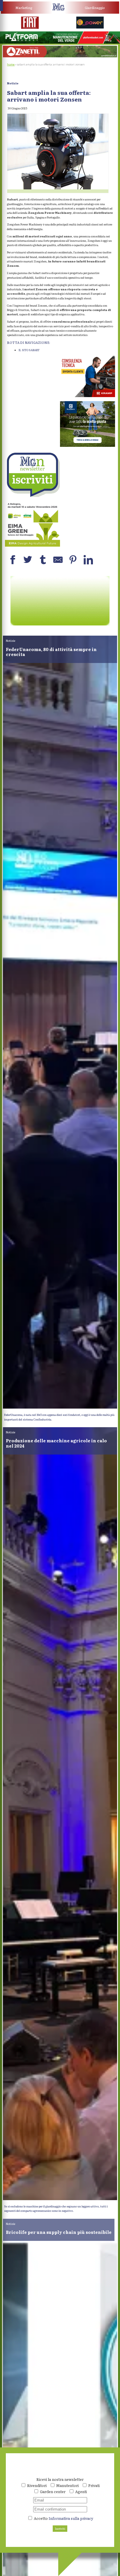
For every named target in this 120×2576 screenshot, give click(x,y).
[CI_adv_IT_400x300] (88, 396)
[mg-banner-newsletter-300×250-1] (32, 496)
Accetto (63, 2518)
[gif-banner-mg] (60, 56)
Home (11, 64)
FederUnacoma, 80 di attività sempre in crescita (51, 652)
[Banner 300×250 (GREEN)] (32, 545)
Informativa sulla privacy (71, 2518)
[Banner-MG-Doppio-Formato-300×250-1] (88, 446)
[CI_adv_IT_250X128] (60, 624)
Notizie (13, 83)
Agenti (81, 2491)
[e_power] (90, 27)
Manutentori (67, 2485)
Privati (94, 2485)
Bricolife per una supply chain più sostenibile (59, 2232)
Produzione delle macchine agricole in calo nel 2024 (56, 1443)
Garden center (53, 2491)
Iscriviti (60, 2529)
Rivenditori (37, 2485)
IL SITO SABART (29, 350)
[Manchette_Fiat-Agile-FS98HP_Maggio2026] (30, 28)
